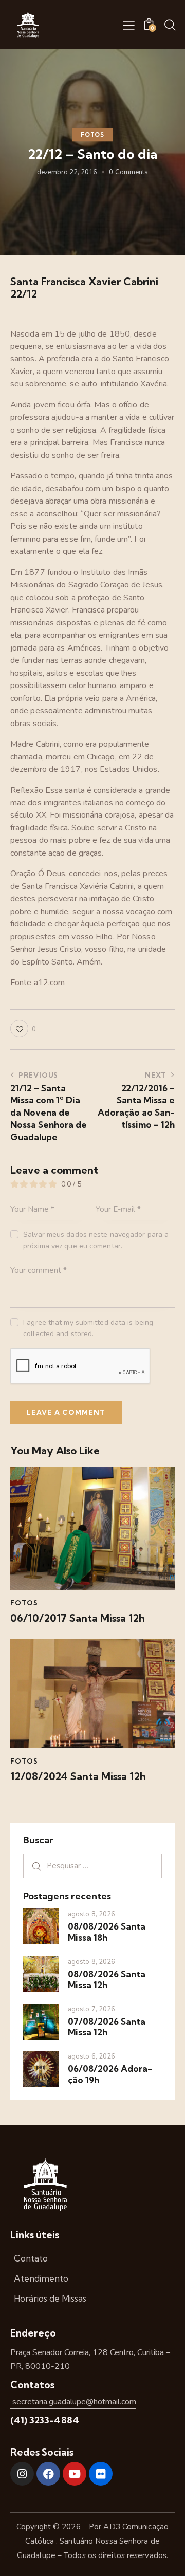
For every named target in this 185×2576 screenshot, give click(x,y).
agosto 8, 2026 (91, 1914)
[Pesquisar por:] (92, 1866)
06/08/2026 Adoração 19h (110, 2074)
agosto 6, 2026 (91, 2056)
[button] (129, 25)
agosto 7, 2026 (91, 2009)
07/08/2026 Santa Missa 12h (107, 2027)
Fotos (92, 135)
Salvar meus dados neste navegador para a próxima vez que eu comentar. (96, 1240)
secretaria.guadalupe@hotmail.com (73, 2402)
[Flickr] (101, 2474)
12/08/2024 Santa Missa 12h (78, 1776)
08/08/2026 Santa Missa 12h (107, 1979)
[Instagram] (22, 2474)
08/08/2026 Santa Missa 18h (107, 1932)
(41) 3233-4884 (45, 2420)
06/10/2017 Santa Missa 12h (78, 1618)
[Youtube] (75, 2474)
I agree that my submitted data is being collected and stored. (88, 1328)
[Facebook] (48, 2474)
